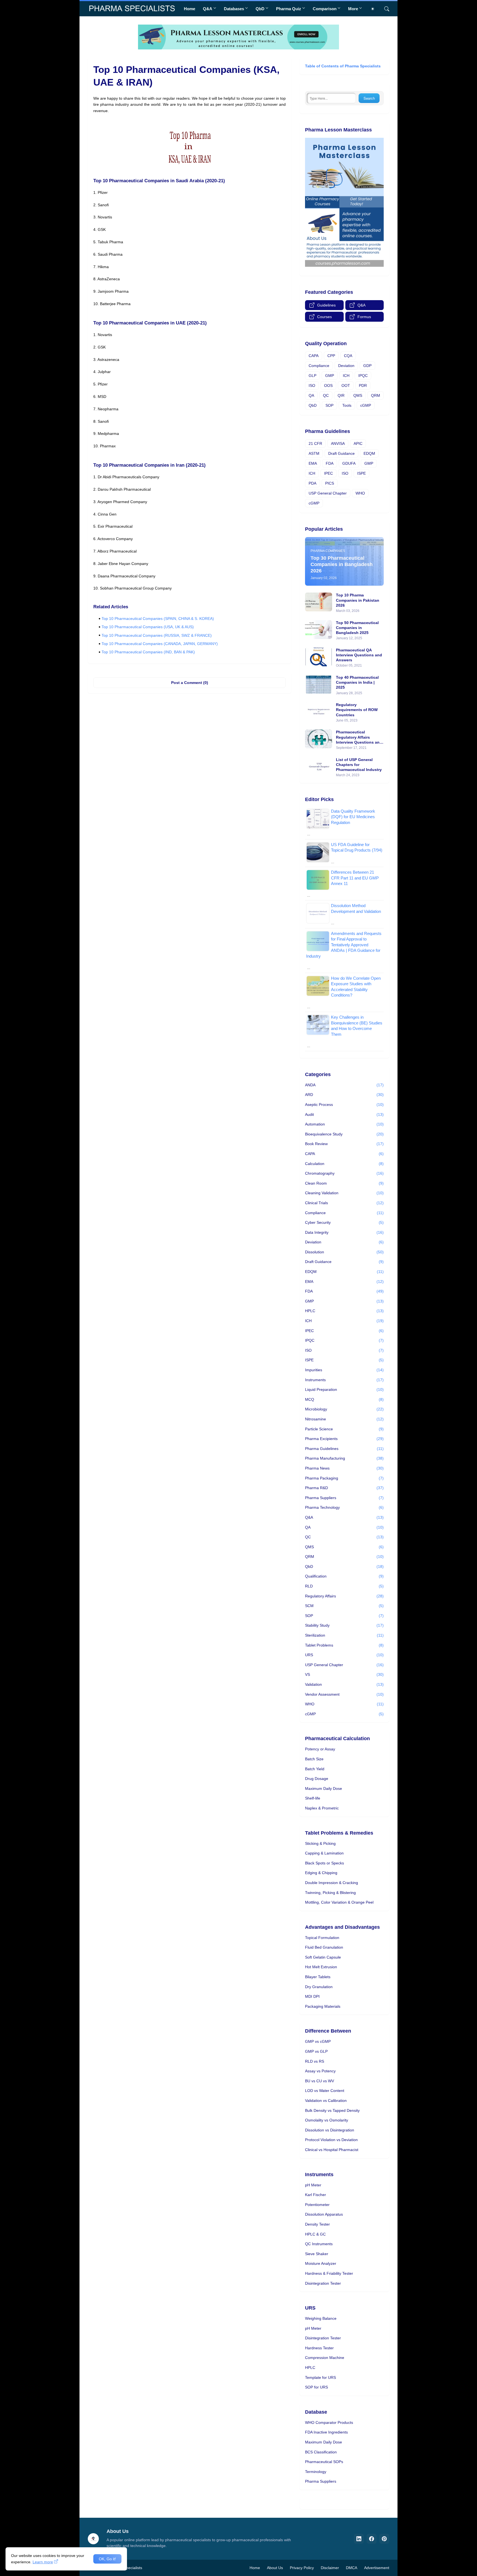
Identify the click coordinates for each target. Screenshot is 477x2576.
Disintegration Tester (323, 2283)
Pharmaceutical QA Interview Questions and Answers (359, 655)
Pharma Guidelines (344, 1449)
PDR (363, 385)
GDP (367, 366)
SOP (329, 405)
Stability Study (344, 1625)
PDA (312, 483)
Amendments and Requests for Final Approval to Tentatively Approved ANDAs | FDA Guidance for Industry (344, 945)
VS (344, 1674)
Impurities (344, 1370)
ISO (312, 385)
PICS (330, 483)
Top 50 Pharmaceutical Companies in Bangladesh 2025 (357, 628)
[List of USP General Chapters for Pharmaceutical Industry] (319, 767)
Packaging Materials (323, 2006)
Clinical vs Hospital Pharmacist (332, 2150)
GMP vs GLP (316, 2051)
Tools (347, 405)
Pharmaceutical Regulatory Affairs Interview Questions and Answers (359, 737)
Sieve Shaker (317, 2254)
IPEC (328, 473)
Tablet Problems (344, 1645)
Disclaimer (330, 2568)
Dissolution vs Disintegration (330, 2130)
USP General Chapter (328, 493)
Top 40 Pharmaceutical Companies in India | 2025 (357, 682)
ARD (344, 1095)
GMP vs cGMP (318, 2041)
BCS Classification (321, 2452)
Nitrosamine (344, 1419)
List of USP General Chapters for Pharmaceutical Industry (359, 765)
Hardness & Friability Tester (329, 2273)
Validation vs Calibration (326, 2101)
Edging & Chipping (321, 1873)
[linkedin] (359, 2539)
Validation (344, 1684)
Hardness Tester (319, 2348)
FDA (330, 463)
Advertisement (377, 2568)
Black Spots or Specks (324, 1863)
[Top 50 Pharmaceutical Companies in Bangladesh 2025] (319, 630)
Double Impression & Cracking (332, 1883)
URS (344, 1655)
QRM (376, 395)
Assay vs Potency (320, 2071)
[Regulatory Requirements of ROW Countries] (319, 712)
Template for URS (320, 2377)
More (353, 9)
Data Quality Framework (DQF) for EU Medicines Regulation (353, 817)
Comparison (325, 9)
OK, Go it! (107, 2559)
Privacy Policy (302, 2568)
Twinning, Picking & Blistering (330, 1893)
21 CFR (315, 443)
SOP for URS (316, 2387)
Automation (344, 1124)
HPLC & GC (315, 2234)
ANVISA (338, 443)
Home (190, 9)
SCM (344, 1606)
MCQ (344, 1399)
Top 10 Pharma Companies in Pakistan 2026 (358, 600)
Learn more (43, 2562)
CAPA (314, 356)
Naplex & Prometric (322, 1808)
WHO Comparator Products (329, 2422)
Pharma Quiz (289, 9)
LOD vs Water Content (325, 2091)
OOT (346, 385)
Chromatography (344, 1173)
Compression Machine (325, 2358)
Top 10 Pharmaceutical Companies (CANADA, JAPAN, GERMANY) (160, 644)
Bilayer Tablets (318, 1977)
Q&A (208, 9)
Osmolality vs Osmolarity (327, 2120)
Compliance (319, 366)
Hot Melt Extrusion (321, 1967)
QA (311, 395)
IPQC (363, 376)
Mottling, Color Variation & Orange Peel (339, 1902)
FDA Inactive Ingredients (326, 2432)
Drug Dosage (317, 1779)
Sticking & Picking (320, 1843)
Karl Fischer (316, 2195)
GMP (330, 376)
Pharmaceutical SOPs (324, 2462)
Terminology (316, 2472)
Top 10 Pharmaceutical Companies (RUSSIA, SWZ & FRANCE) (157, 635)
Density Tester (317, 2224)
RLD (344, 1586)
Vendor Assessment (344, 1694)
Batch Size (314, 1759)
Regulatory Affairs (344, 1596)
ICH (346, 376)
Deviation (346, 366)
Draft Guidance (341, 453)
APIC (358, 443)
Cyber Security (344, 1222)
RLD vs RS (315, 2061)
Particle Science (344, 1429)
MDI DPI (312, 1996)
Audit (344, 1114)
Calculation (344, 1164)
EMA (313, 463)
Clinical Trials (344, 1203)
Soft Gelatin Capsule (323, 1957)
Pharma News (344, 1468)
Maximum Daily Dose (324, 1788)
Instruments (344, 1380)
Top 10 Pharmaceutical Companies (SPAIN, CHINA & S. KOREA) (158, 619)
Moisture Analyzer (321, 2263)
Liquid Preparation (344, 1389)
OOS (328, 385)
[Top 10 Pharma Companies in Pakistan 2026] (319, 602)
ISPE (361, 473)
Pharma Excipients (344, 1439)
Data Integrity (344, 1232)
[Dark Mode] (375, 9)
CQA (348, 356)
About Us (275, 2568)
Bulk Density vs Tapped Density (332, 2110)
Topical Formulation (322, 1938)
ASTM (314, 453)
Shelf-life (313, 1798)
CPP (331, 356)
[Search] (385, 9)
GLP (312, 376)
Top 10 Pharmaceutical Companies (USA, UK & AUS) (148, 627)
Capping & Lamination (324, 1853)
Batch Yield (315, 1769)
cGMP (366, 405)
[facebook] (372, 2539)
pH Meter (313, 2185)
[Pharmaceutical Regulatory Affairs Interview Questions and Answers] (319, 739)
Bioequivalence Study (344, 1134)
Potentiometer (317, 2205)
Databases (234, 9)
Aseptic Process (344, 1105)
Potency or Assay (320, 1749)
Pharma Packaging (344, 1478)
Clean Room (344, 1183)
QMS (358, 395)
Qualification (344, 1576)
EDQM (369, 453)
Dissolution (344, 1252)
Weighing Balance (321, 2318)
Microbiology (344, 1409)
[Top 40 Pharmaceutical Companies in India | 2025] (319, 684)
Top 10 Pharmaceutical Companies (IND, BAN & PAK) (148, 652)
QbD (260, 9)
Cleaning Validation (344, 1193)
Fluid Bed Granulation (324, 1947)
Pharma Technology (344, 1507)
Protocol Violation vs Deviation (331, 2140)
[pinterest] (384, 2539)
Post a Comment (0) (190, 683)
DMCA (352, 2568)
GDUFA (349, 463)
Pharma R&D (344, 1488)
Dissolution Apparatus (324, 2214)
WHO (360, 493)
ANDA (344, 1085)
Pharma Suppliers (344, 1498)
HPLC (344, 1311)
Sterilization (344, 1635)
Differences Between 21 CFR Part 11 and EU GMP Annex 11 (355, 878)
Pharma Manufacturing (344, 1458)
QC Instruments (319, 2244)
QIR (341, 395)
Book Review (344, 1144)
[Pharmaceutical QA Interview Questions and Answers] (319, 657)
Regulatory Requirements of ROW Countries (357, 710)
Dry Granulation (319, 1987)
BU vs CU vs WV (320, 2081)
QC (326, 395)
